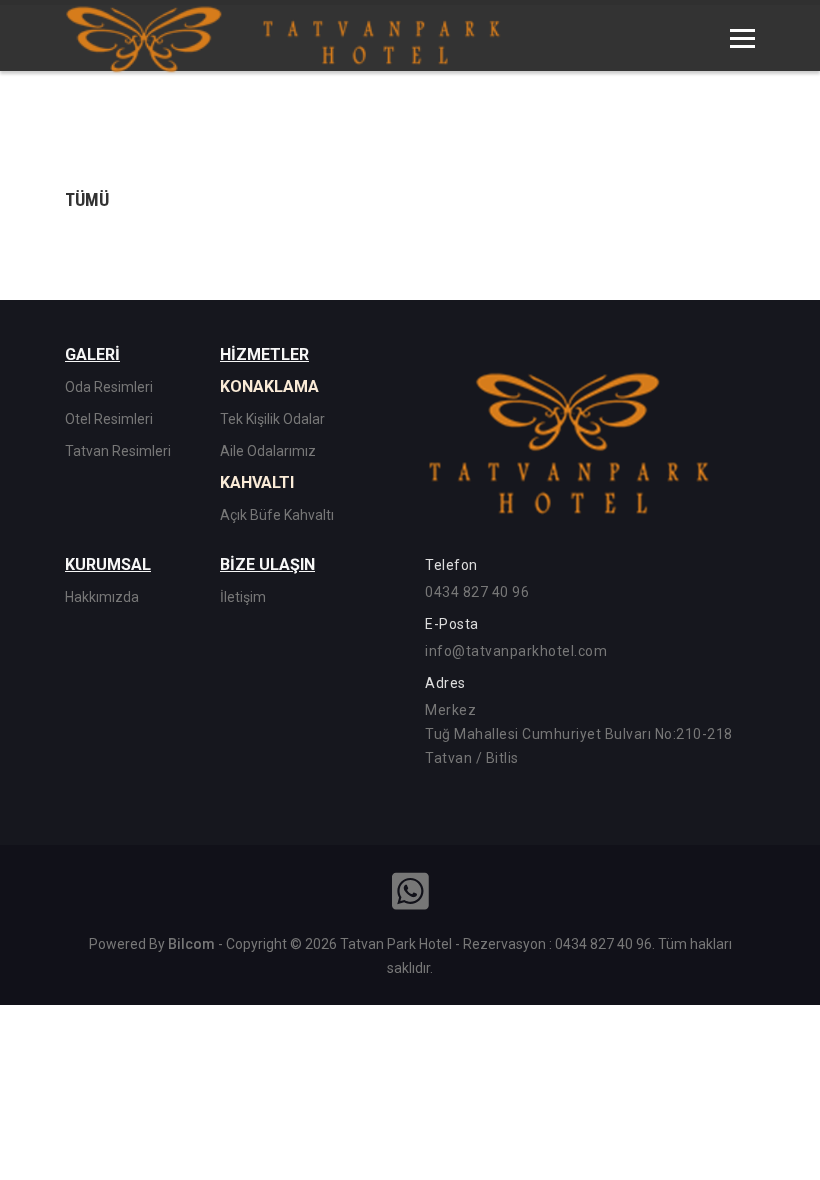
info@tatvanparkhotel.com (516, 651)
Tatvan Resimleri (118, 451)
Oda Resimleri (109, 387)
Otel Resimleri (109, 419)
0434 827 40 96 (477, 592)
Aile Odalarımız (268, 451)
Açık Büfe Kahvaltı (277, 515)
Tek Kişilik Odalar (272, 419)
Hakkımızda (102, 597)
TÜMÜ (87, 199)
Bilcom (191, 944)
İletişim (243, 597)
